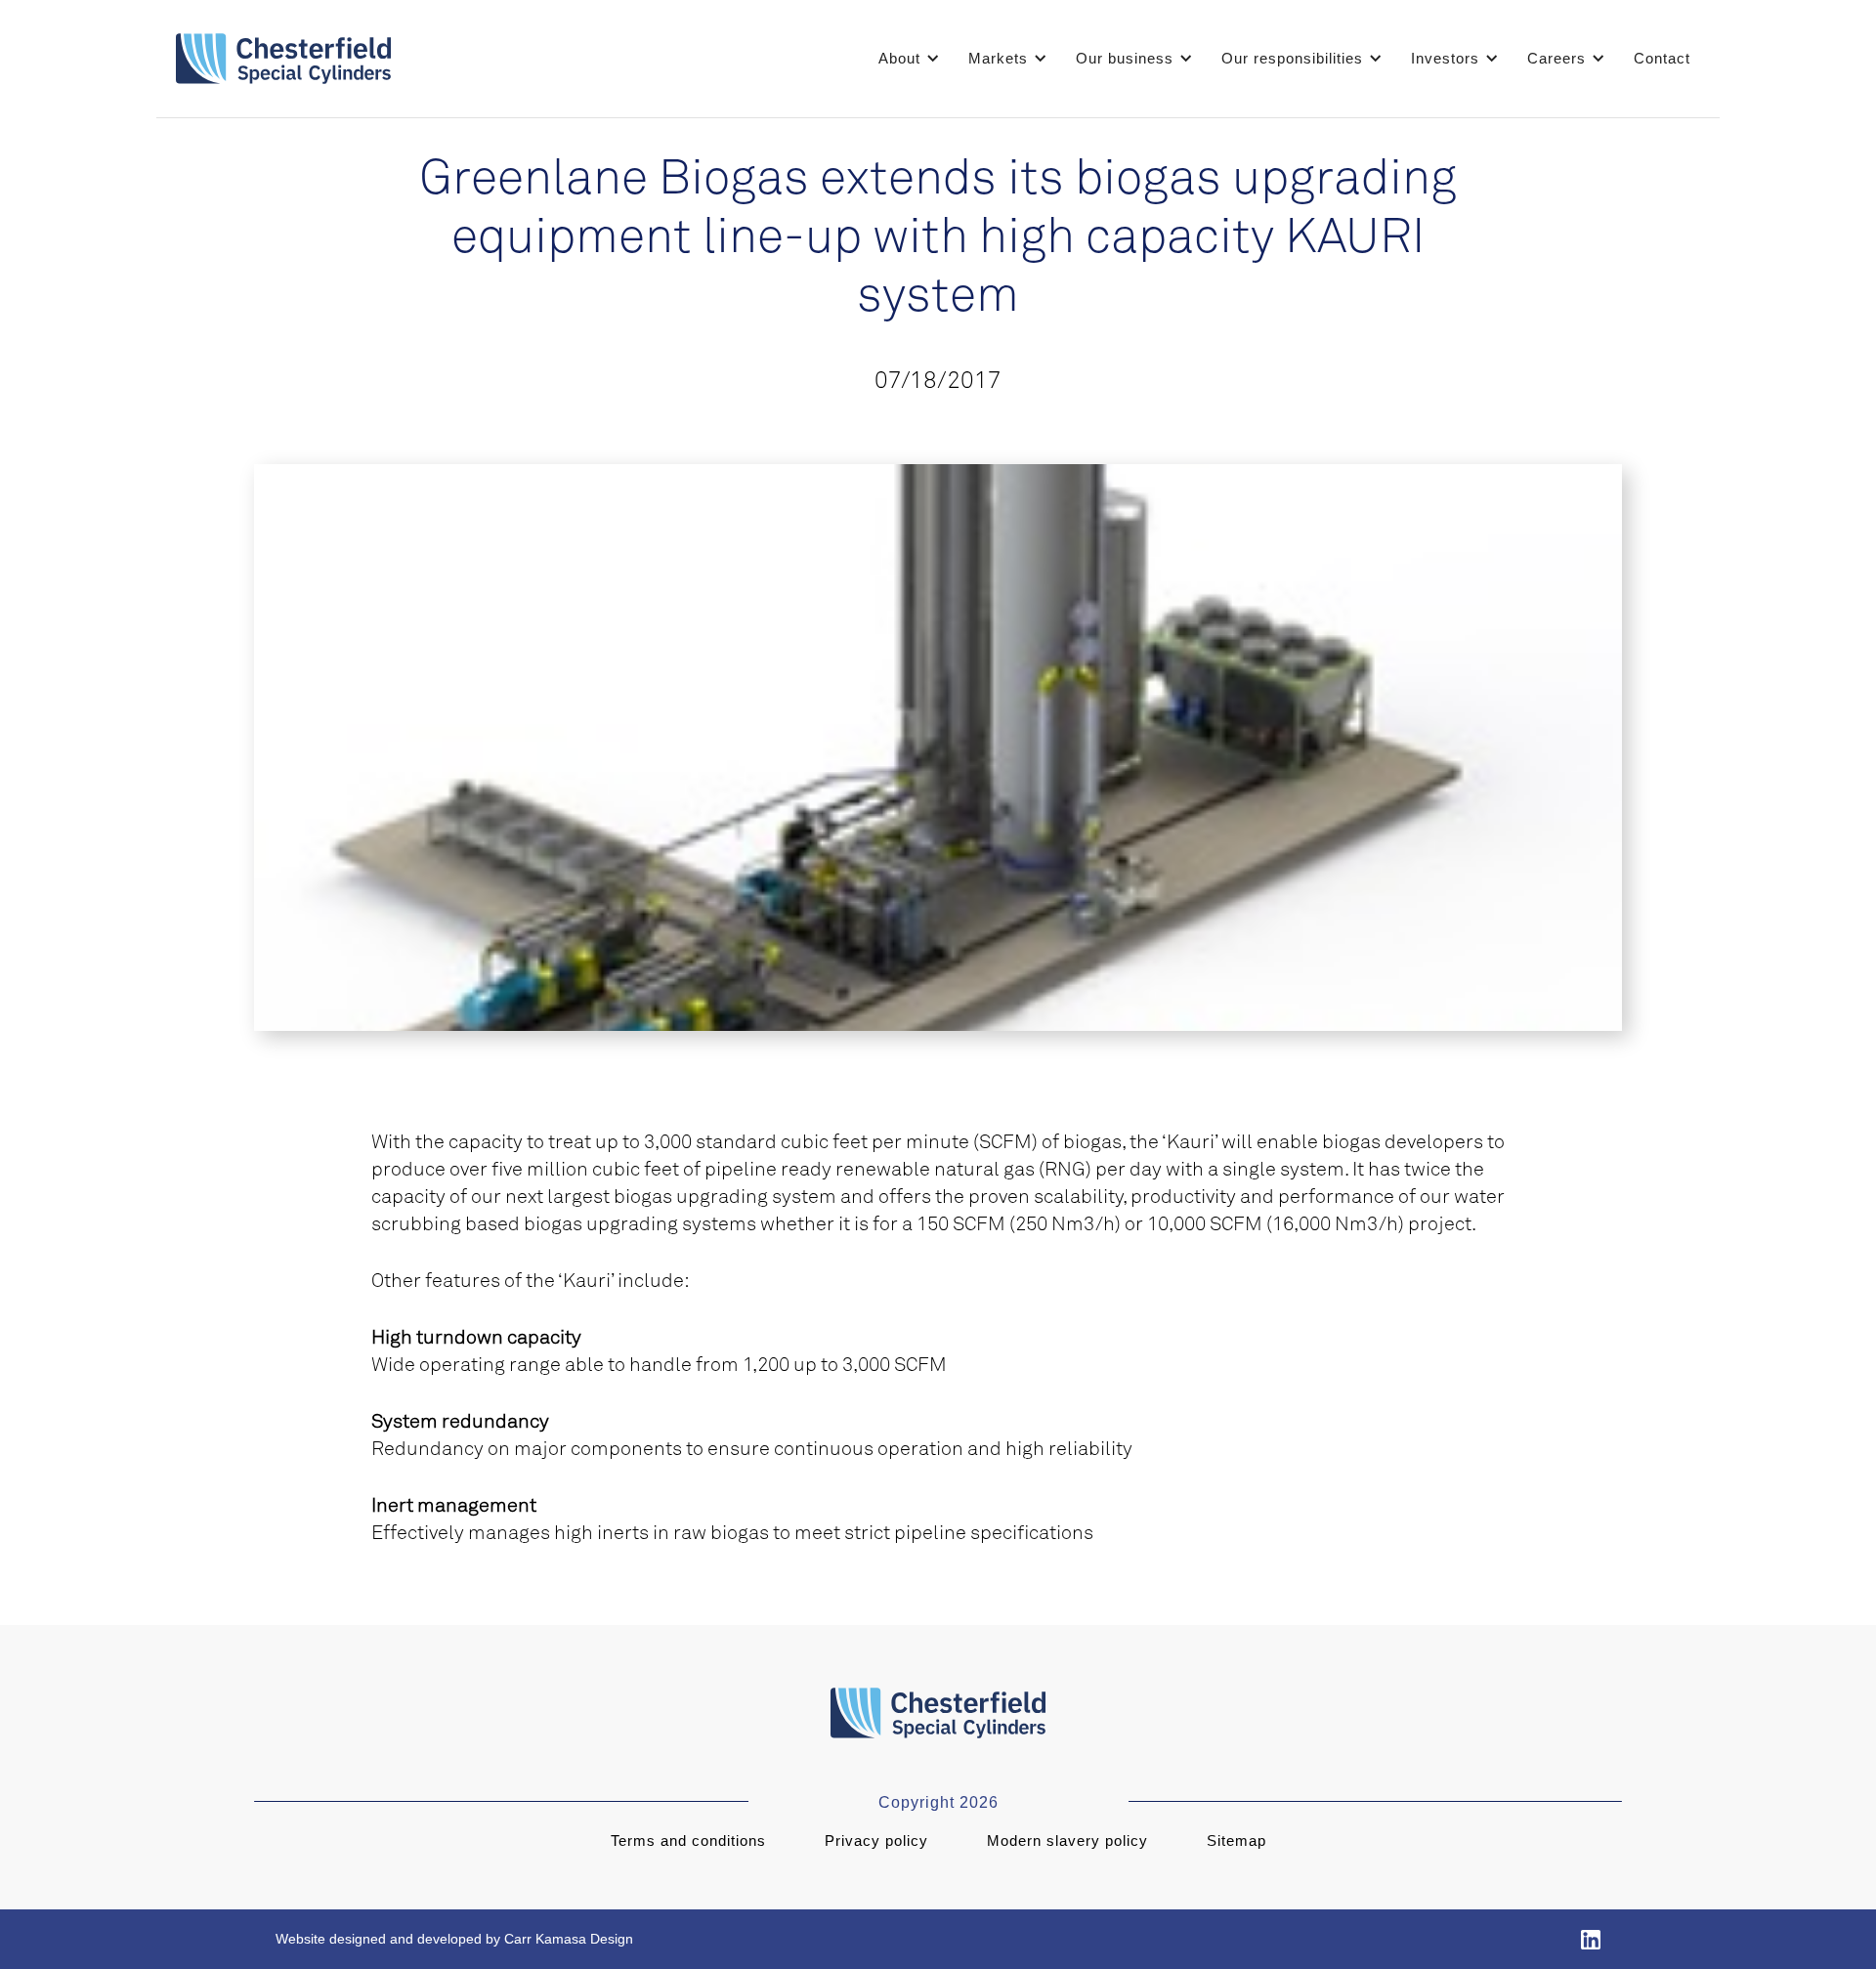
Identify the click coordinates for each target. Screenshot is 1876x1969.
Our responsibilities (1292, 58)
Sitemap (1236, 1841)
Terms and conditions (688, 1841)
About (899, 58)
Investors (1445, 58)
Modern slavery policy (1067, 1841)
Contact (1662, 58)
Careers (1556, 58)
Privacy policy (876, 1841)
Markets (998, 58)
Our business (1125, 58)
